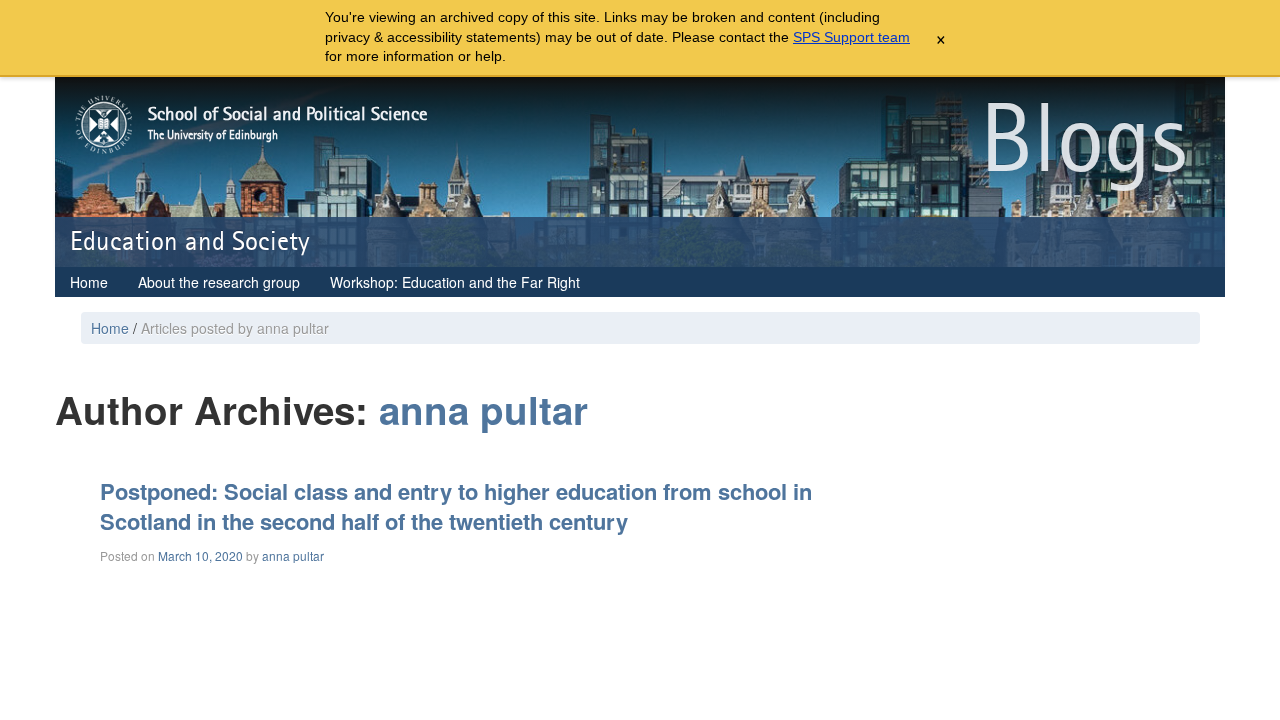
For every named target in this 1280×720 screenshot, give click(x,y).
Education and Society (190, 241)
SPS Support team (851, 37)
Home (89, 282)
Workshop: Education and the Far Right (455, 282)
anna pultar (483, 409)
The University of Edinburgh (213, 135)
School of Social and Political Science (287, 114)
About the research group (219, 282)
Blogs (1083, 142)
